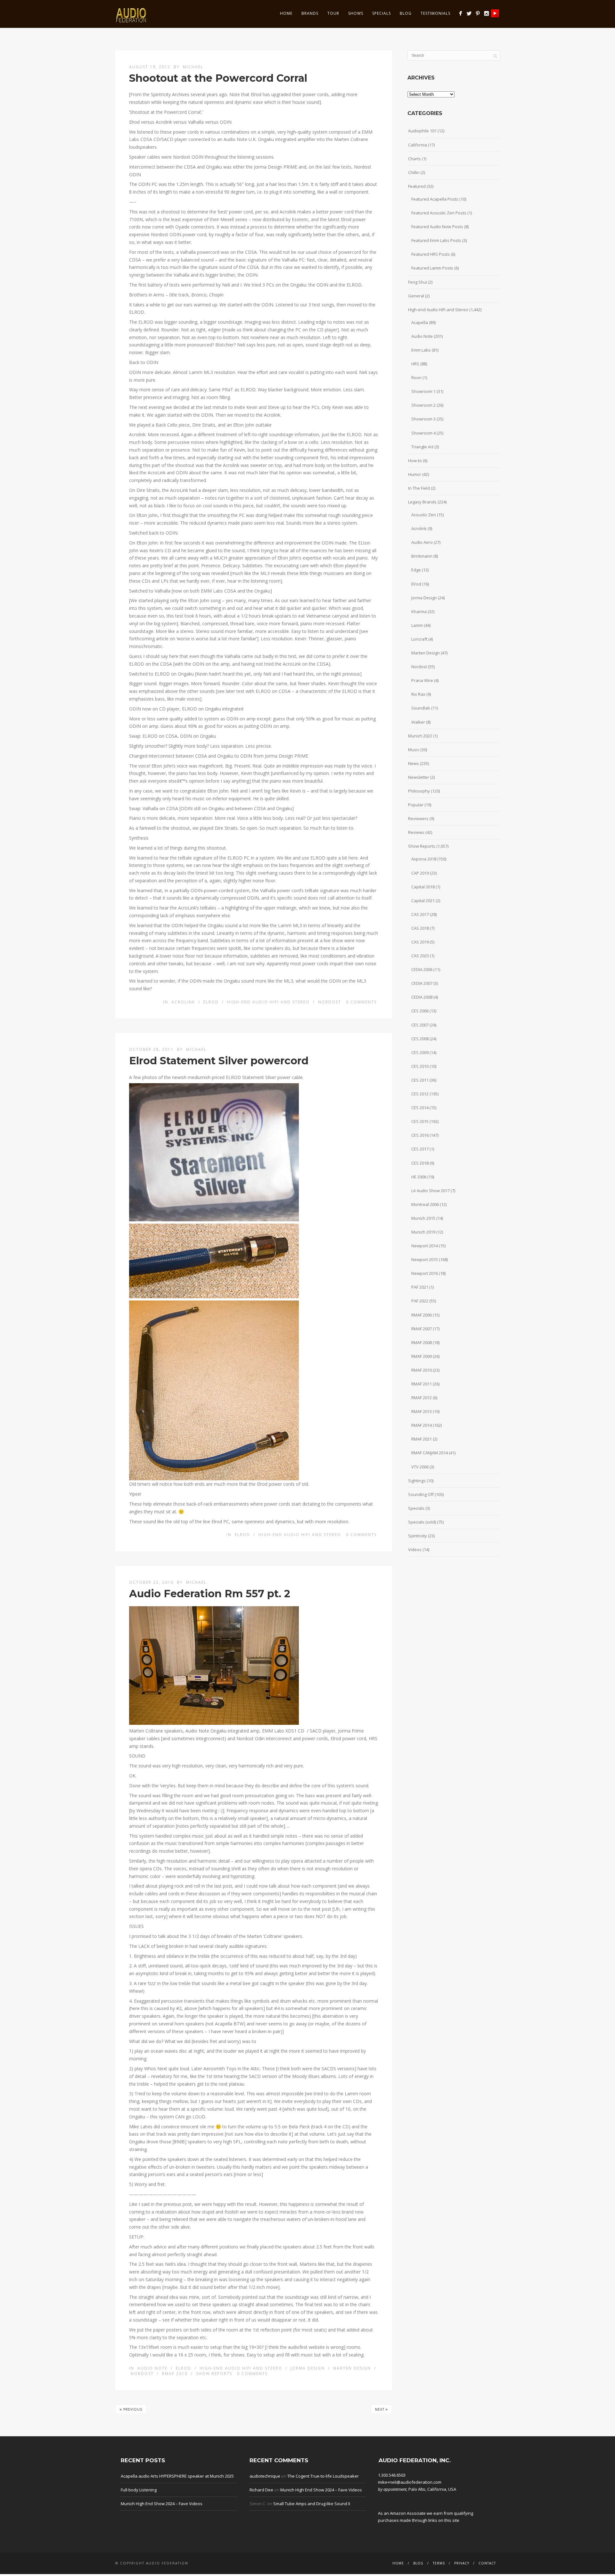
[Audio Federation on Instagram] (486, 13)
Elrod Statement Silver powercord (219, 1061)
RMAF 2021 (422, 1439)
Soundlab (421, 708)
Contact (487, 2563)
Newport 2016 (425, 1273)
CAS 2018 (420, 928)
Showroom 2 (423, 405)
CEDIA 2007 (422, 983)
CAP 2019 (420, 873)
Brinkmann (422, 556)
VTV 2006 (420, 1467)
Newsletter (419, 777)
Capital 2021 (423, 901)
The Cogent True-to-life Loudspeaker (323, 2476)
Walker (418, 722)
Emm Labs (421, 350)
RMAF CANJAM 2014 (430, 1453)
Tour (333, 13)
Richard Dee (261, 2490)
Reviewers (418, 819)
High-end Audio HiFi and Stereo (268, 1002)
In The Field (419, 488)
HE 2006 (419, 1177)
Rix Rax (418, 694)
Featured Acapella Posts (435, 199)
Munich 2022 (420, 736)
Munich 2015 (423, 1218)
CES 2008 (420, 1039)
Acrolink (183, 1002)
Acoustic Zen (424, 515)
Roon (416, 378)
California (418, 145)
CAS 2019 (420, 942)
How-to (415, 461)
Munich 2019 (423, 1232)
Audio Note (152, 2368)
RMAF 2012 (422, 1398)
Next (381, 2409)
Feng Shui (418, 282)
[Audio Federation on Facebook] (460, 13)
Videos (415, 1550)
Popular (416, 805)
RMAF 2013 (422, 1411)
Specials (381, 13)
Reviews (416, 832)
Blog (406, 13)
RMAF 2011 (422, 1384)
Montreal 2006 (425, 1204)
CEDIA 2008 (422, 997)
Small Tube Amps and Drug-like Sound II (312, 2504)
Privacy (462, 2563)
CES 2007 (420, 1025)
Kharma (419, 611)
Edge (416, 570)
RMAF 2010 (175, 2374)
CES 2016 (420, 1135)
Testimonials (435, 13)
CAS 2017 (420, 914)
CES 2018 (420, 1163)
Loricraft (419, 639)
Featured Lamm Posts (432, 268)
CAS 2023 (420, 956)
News (414, 763)
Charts (414, 159)
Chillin (414, 172)
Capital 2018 (423, 887)
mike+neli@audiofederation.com (410, 2482)
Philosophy (419, 791)
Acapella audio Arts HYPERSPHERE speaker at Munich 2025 (177, 2476)
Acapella (420, 322)
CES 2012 (420, 1094)
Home (286, 13)
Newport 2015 (425, 1259)
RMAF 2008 (422, 1342)
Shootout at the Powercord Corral (218, 78)
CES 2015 (420, 1121)
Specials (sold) (422, 1522)
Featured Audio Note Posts (437, 227)
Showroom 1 (423, 391)
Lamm (417, 625)
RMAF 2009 (422, 1356)
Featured (417, 186)
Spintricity (418, 1536)
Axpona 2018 (424, 859)
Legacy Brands (422, 502)
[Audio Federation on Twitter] (469, 13)
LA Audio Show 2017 (430, 1191)
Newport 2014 (425, 1246)
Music (414, 750)
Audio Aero (422, 542)
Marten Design (352, 2368)
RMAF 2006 (422, 1315)
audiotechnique (265, 2476)
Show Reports (214, 2374)
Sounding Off (421, 1494)
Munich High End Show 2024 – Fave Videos (162, 2504)
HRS (415, 364)
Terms (439, 2563)
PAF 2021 (420, 1287)
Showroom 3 (423, 419)
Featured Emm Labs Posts (436, 240)
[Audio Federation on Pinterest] (478, 13)
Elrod (211, 1002)
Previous (131, 2409)
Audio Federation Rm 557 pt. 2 (210, 1594)
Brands (310, 13)
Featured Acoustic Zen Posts (439, 213)
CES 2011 (420, 1080)
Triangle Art (422, 447)
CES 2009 (420, 1052)
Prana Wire (422, 680)
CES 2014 (420, 1108)
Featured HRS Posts (430, 254)
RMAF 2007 (422, 1329)
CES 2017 (420, 1149)
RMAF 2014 (422, 1425)
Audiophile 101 (422, 131)
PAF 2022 (420, 1301)
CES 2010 (420, 1066)
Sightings (417, 1481)
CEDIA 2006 (422, 969)
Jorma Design (308, 2368)
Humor (415, 474)
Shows (356, 13)
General (416, 296)
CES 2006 (420, 1011)
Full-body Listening (139, 2490)
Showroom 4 (423, 433)
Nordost (330, 1002)
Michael (193, 67)
